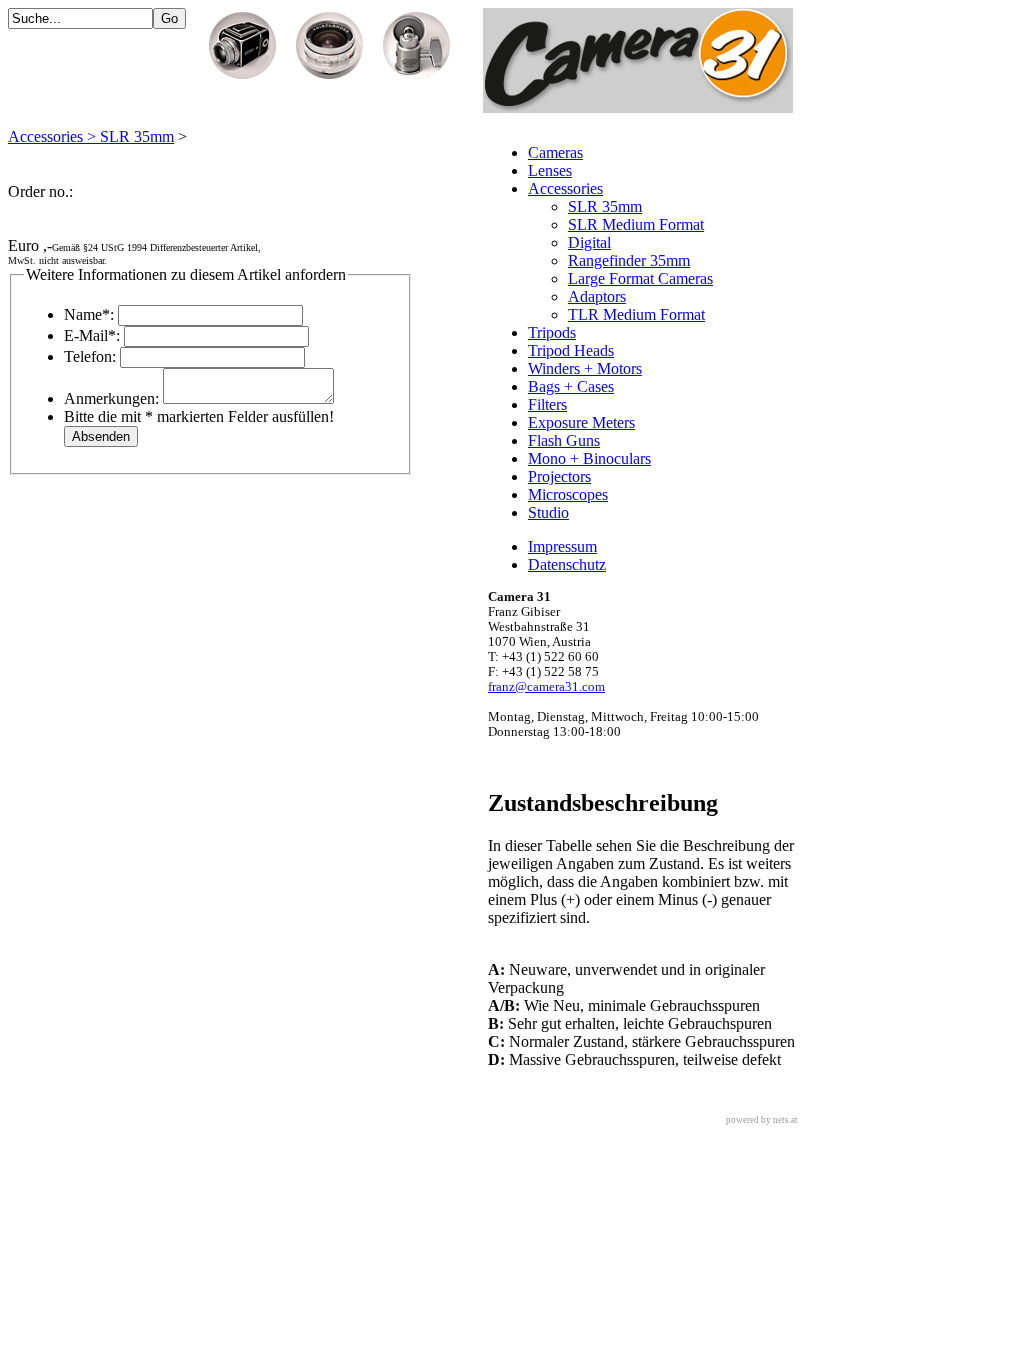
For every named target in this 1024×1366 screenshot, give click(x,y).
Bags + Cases (571, 386)
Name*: (89, 314)
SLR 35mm (605, 206)
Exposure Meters (581, 422)
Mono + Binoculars (589, 458)
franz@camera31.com (546, 687)
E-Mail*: (92, 335)
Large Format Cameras (640, 278)
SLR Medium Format (636, 224)
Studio (548, 512)
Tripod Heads (571, 350)
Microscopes (568, 494)
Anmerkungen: (111, 398)
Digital (589, 242)
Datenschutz (567, 564)
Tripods (552, 332)
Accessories (565, 188)
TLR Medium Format (636, 314)
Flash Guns (564, 440)
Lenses (550, 170)
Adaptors (597, 296)
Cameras (555, 152)
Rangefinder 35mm (629, 260)
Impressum (562, 546)
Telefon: (90, 356)
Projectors (559, 476)
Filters (547, 404)
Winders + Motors (585, 368)
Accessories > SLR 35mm (91, 136)
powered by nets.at (762, 1120)
